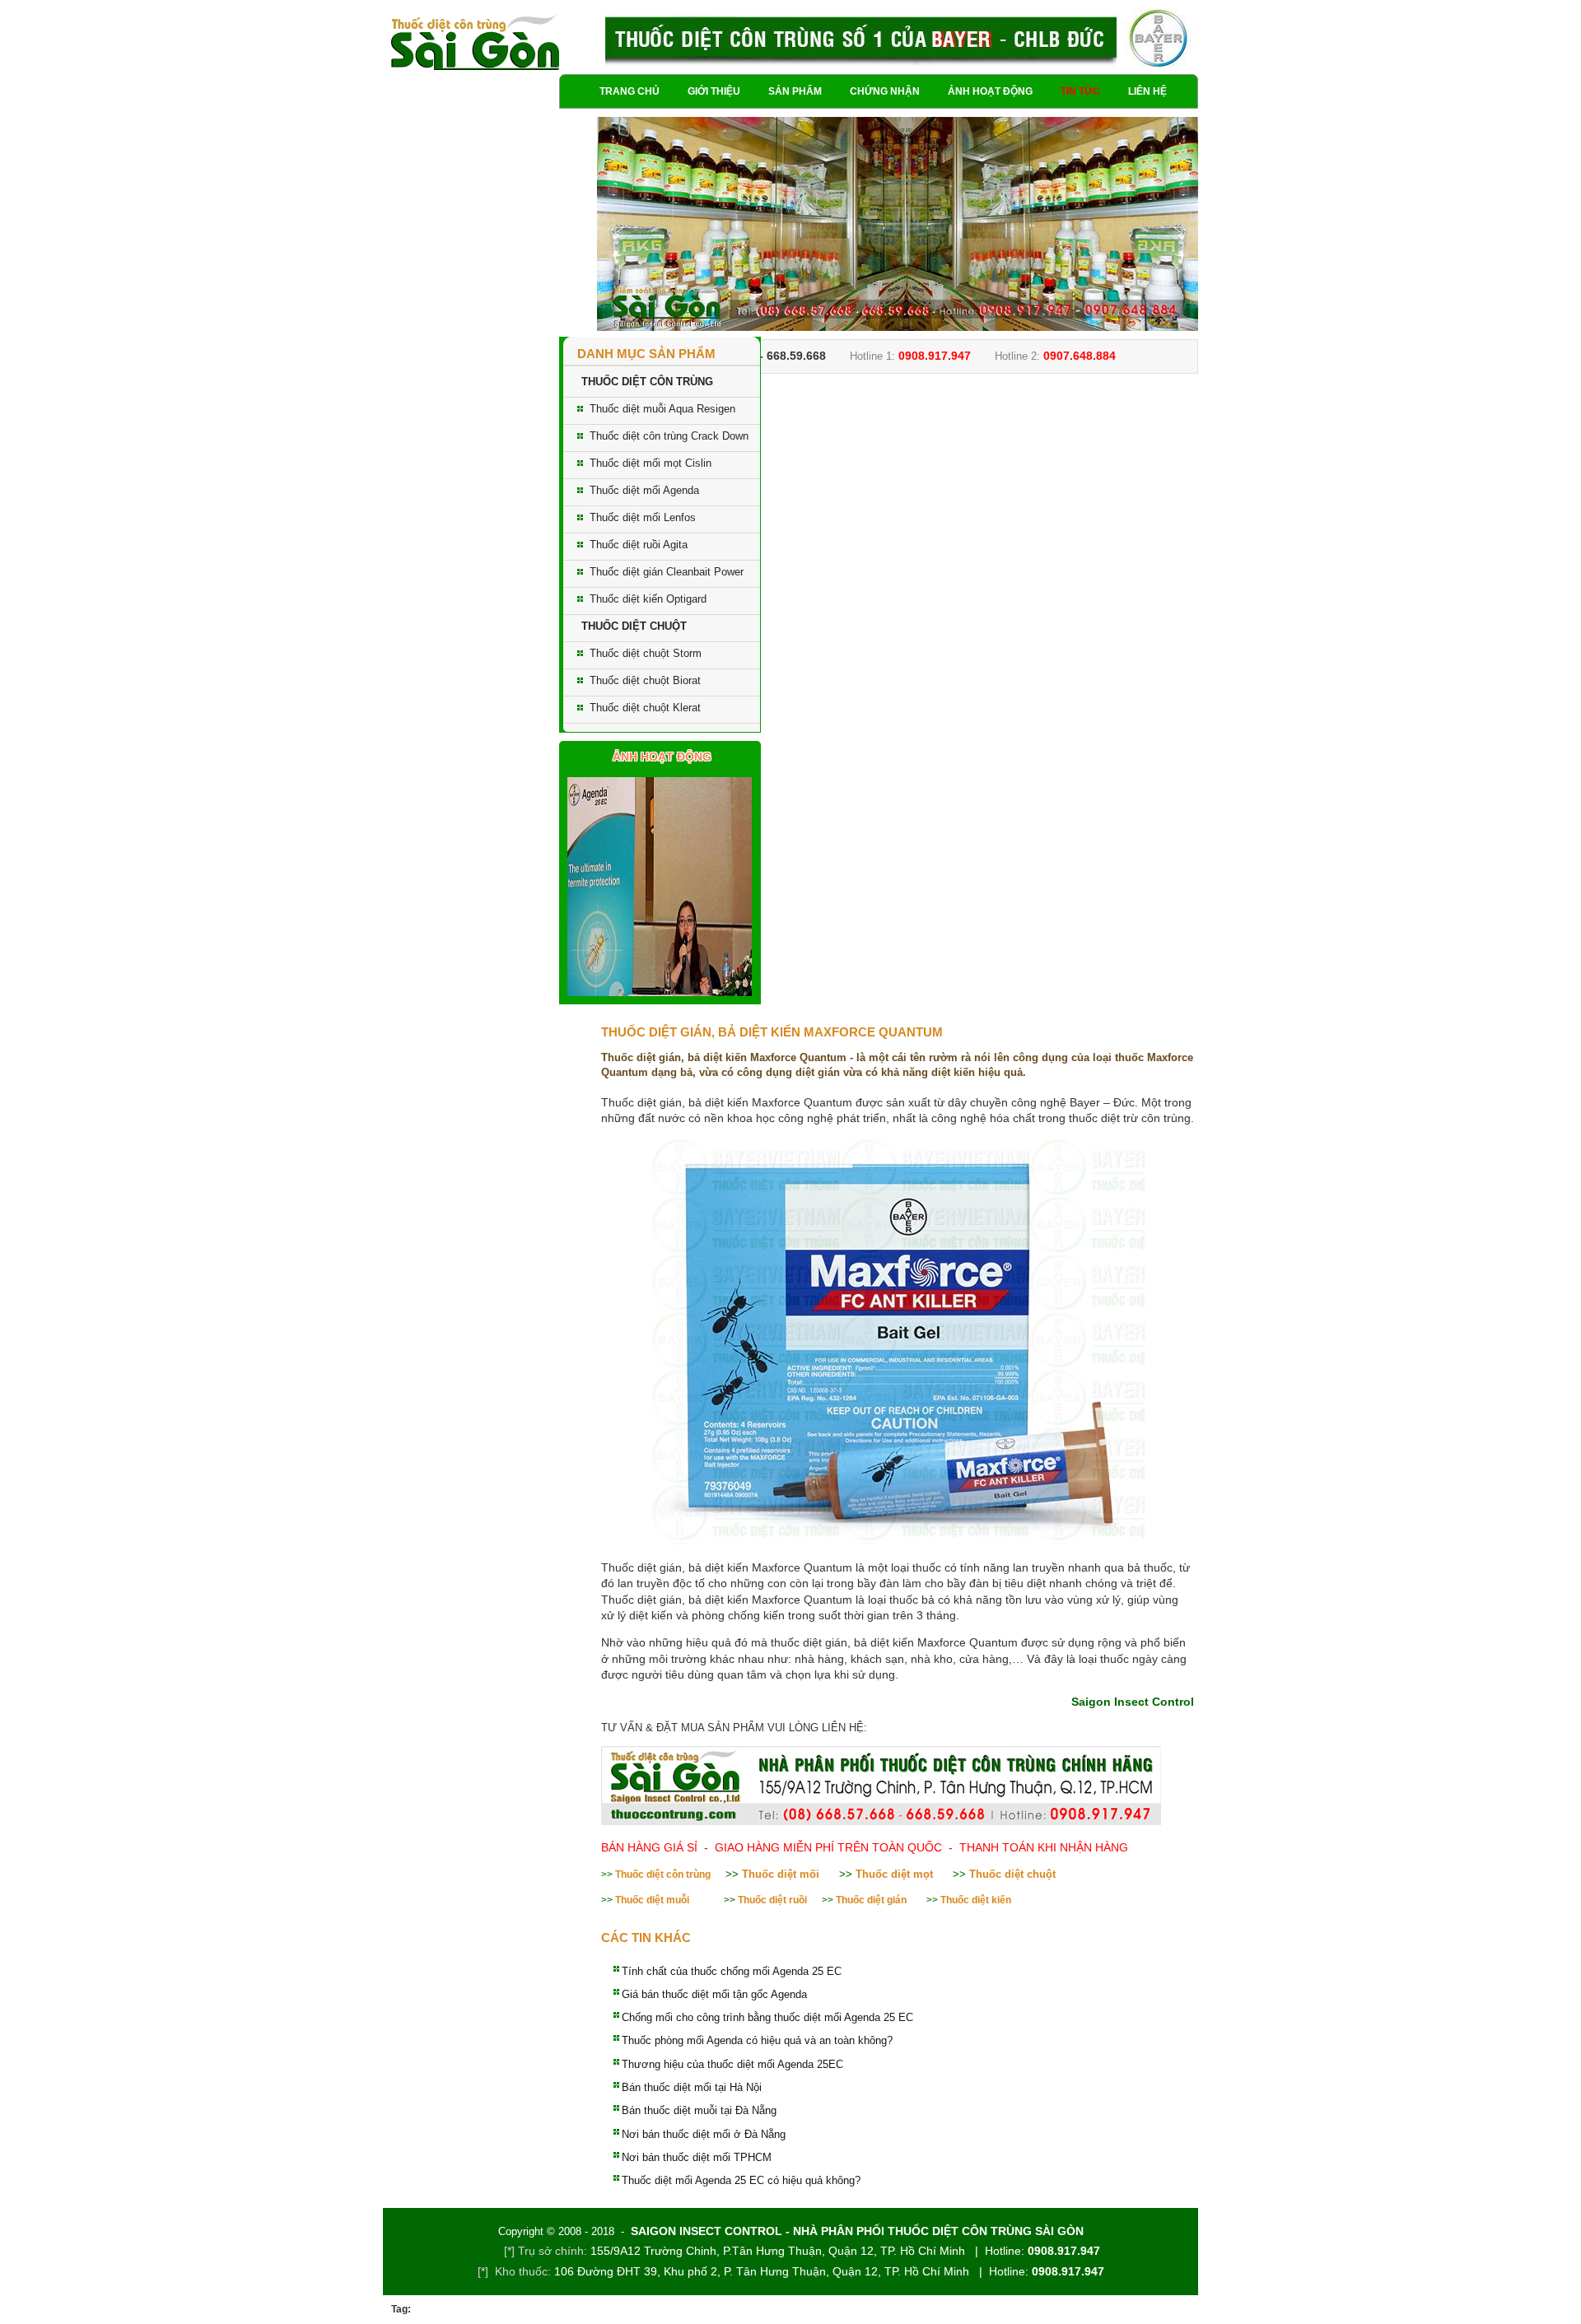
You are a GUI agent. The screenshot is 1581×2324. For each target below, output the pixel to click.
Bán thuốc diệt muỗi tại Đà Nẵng (699, 2110)
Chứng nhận (885, 91)
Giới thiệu (714, 91)
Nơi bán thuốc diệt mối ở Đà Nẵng (704, 2134)
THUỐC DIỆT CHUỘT (634, 626)
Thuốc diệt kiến (976, 1900)
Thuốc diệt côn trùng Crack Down (669, 436)
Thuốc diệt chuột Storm (646, 653)
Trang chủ (630, 91)
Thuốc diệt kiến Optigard (648, 599)
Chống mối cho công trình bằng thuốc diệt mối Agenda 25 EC (767, 2017)
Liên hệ (1147, 91)
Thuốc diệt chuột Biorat (645, 680)
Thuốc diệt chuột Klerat (645, 708)
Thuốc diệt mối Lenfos (643, 517)
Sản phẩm (795, 91)
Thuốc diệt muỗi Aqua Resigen (662, 409)
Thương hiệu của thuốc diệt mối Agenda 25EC (732, 2064)
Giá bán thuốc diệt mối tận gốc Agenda (714, 1994)
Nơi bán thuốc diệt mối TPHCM (697, 2157)
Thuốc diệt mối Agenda (644, 490)
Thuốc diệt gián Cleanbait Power (667, 572)
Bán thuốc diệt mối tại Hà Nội (692, 2087)
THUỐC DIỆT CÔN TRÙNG (647, 382)
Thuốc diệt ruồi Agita (639, 545)
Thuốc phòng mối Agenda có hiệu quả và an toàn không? (757, 2040)
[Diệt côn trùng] (475, 43)
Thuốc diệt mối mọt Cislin (651, 463)
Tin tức (1080, 91)
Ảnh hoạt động (990, 91)
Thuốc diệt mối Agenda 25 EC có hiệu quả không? (741, 2180)
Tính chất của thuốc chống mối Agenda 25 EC (732, 1971)
